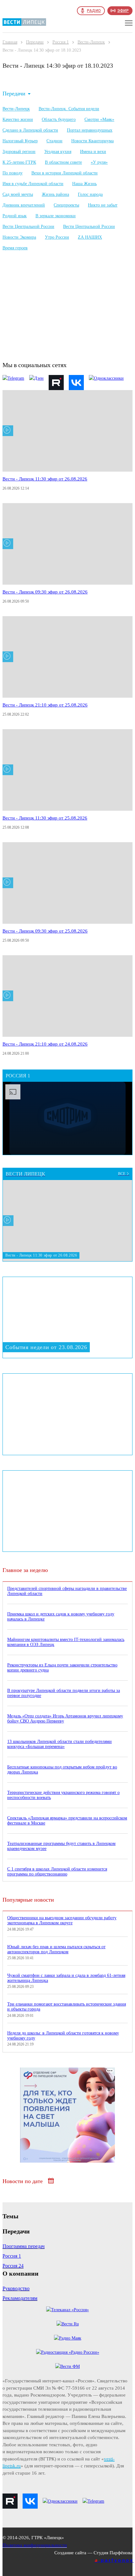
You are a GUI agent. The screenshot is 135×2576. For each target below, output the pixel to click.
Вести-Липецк (91, 42)
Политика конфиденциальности (35, 2545)
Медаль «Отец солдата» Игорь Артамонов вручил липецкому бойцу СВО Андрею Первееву (65, 1719)
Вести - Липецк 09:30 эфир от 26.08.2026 (45, 592)
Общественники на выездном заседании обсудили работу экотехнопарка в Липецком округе (62, 1920)
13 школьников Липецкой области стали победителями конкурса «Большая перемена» (59, 1744)
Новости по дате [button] (23, 2181)
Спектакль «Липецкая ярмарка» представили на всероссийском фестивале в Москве (67, 1821)
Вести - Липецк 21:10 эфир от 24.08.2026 (45, 1044)
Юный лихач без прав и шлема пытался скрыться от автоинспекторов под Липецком (56, 1949)
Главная (10, 42)
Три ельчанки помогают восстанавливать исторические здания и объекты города (67, 2007)
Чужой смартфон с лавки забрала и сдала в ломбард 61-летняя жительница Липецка (66, 1978)
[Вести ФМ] (67, 2366)
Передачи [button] (14, 94)
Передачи (35, 42)
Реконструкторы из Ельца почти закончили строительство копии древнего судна (62, 1668)
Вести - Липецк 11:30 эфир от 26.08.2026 (45, 479)
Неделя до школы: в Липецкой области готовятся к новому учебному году (63, 2036)
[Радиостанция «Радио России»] (68, 2352)
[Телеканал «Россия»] (67, 2310)
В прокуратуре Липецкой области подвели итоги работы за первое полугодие (64, 1693)
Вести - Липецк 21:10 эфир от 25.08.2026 (45, 705)
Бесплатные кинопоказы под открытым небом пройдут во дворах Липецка (62, 1770)
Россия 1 (61, 42)
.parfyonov (114, 2560)
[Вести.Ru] (68, 2324)
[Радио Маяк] (68, 2338)
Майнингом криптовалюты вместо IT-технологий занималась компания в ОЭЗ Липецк (66, 1642)
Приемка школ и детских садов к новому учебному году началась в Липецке (61, 1617)
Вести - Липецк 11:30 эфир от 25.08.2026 (45, 818)
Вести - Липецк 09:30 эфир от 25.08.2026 (45, 931)
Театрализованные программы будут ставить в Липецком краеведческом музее (61, 1846)
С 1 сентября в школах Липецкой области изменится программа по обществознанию (57, 1872)
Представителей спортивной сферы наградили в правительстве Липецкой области (67, 1591)
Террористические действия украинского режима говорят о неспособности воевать (63, 1795)
